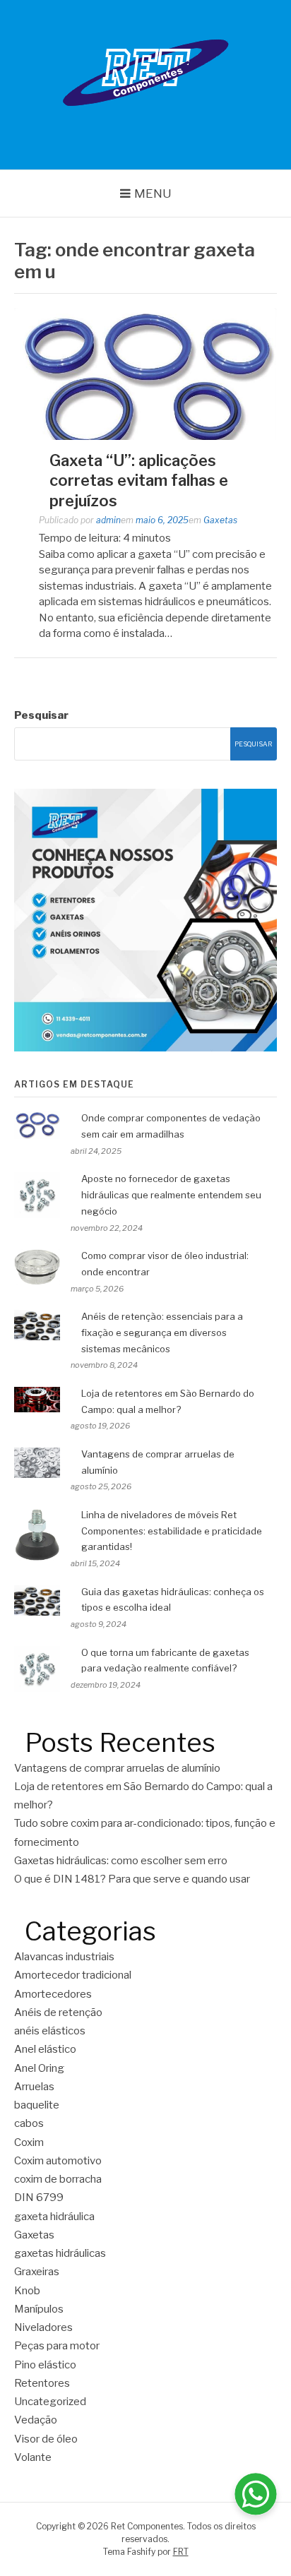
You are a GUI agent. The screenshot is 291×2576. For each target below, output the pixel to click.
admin (108, 520)
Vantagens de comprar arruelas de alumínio (117, 1768)
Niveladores (43, 2327)
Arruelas (34, 2087)
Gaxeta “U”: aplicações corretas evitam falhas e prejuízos (139, 481)
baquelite (37, 2105)
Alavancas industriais (64, 1957)
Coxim (29, 2142)
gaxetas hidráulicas (60, 2253)
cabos (29, 2123)
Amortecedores (53, 1994)
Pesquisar (41, 715)
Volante (33, 2457)
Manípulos (39, 2309)
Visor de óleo (46, 2439)
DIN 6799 (39, 2198)
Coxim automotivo (58, 2161)
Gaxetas (220, 520)
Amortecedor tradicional (73, 1975)
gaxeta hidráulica (54, 2217)
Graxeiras (37, 2272)
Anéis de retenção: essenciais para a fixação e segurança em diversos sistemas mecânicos (162, 1332)
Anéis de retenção (58, 2012)
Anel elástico (45, 2049)
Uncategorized (50, 2402)
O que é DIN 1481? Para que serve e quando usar (132, 1879)
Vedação (36, 2420)
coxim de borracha (58, 2179)
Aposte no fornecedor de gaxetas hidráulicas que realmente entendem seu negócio (171, 1195)
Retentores (42, 2383)
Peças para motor (57, 2346)
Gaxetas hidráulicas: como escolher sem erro (122, 1861)
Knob (27, 2291)
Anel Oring (39, 2068)
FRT (181, 2552)
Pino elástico (45, 2365)
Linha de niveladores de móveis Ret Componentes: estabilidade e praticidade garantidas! (172, 1531)
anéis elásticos (50, 2031)
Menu (153, 193)
